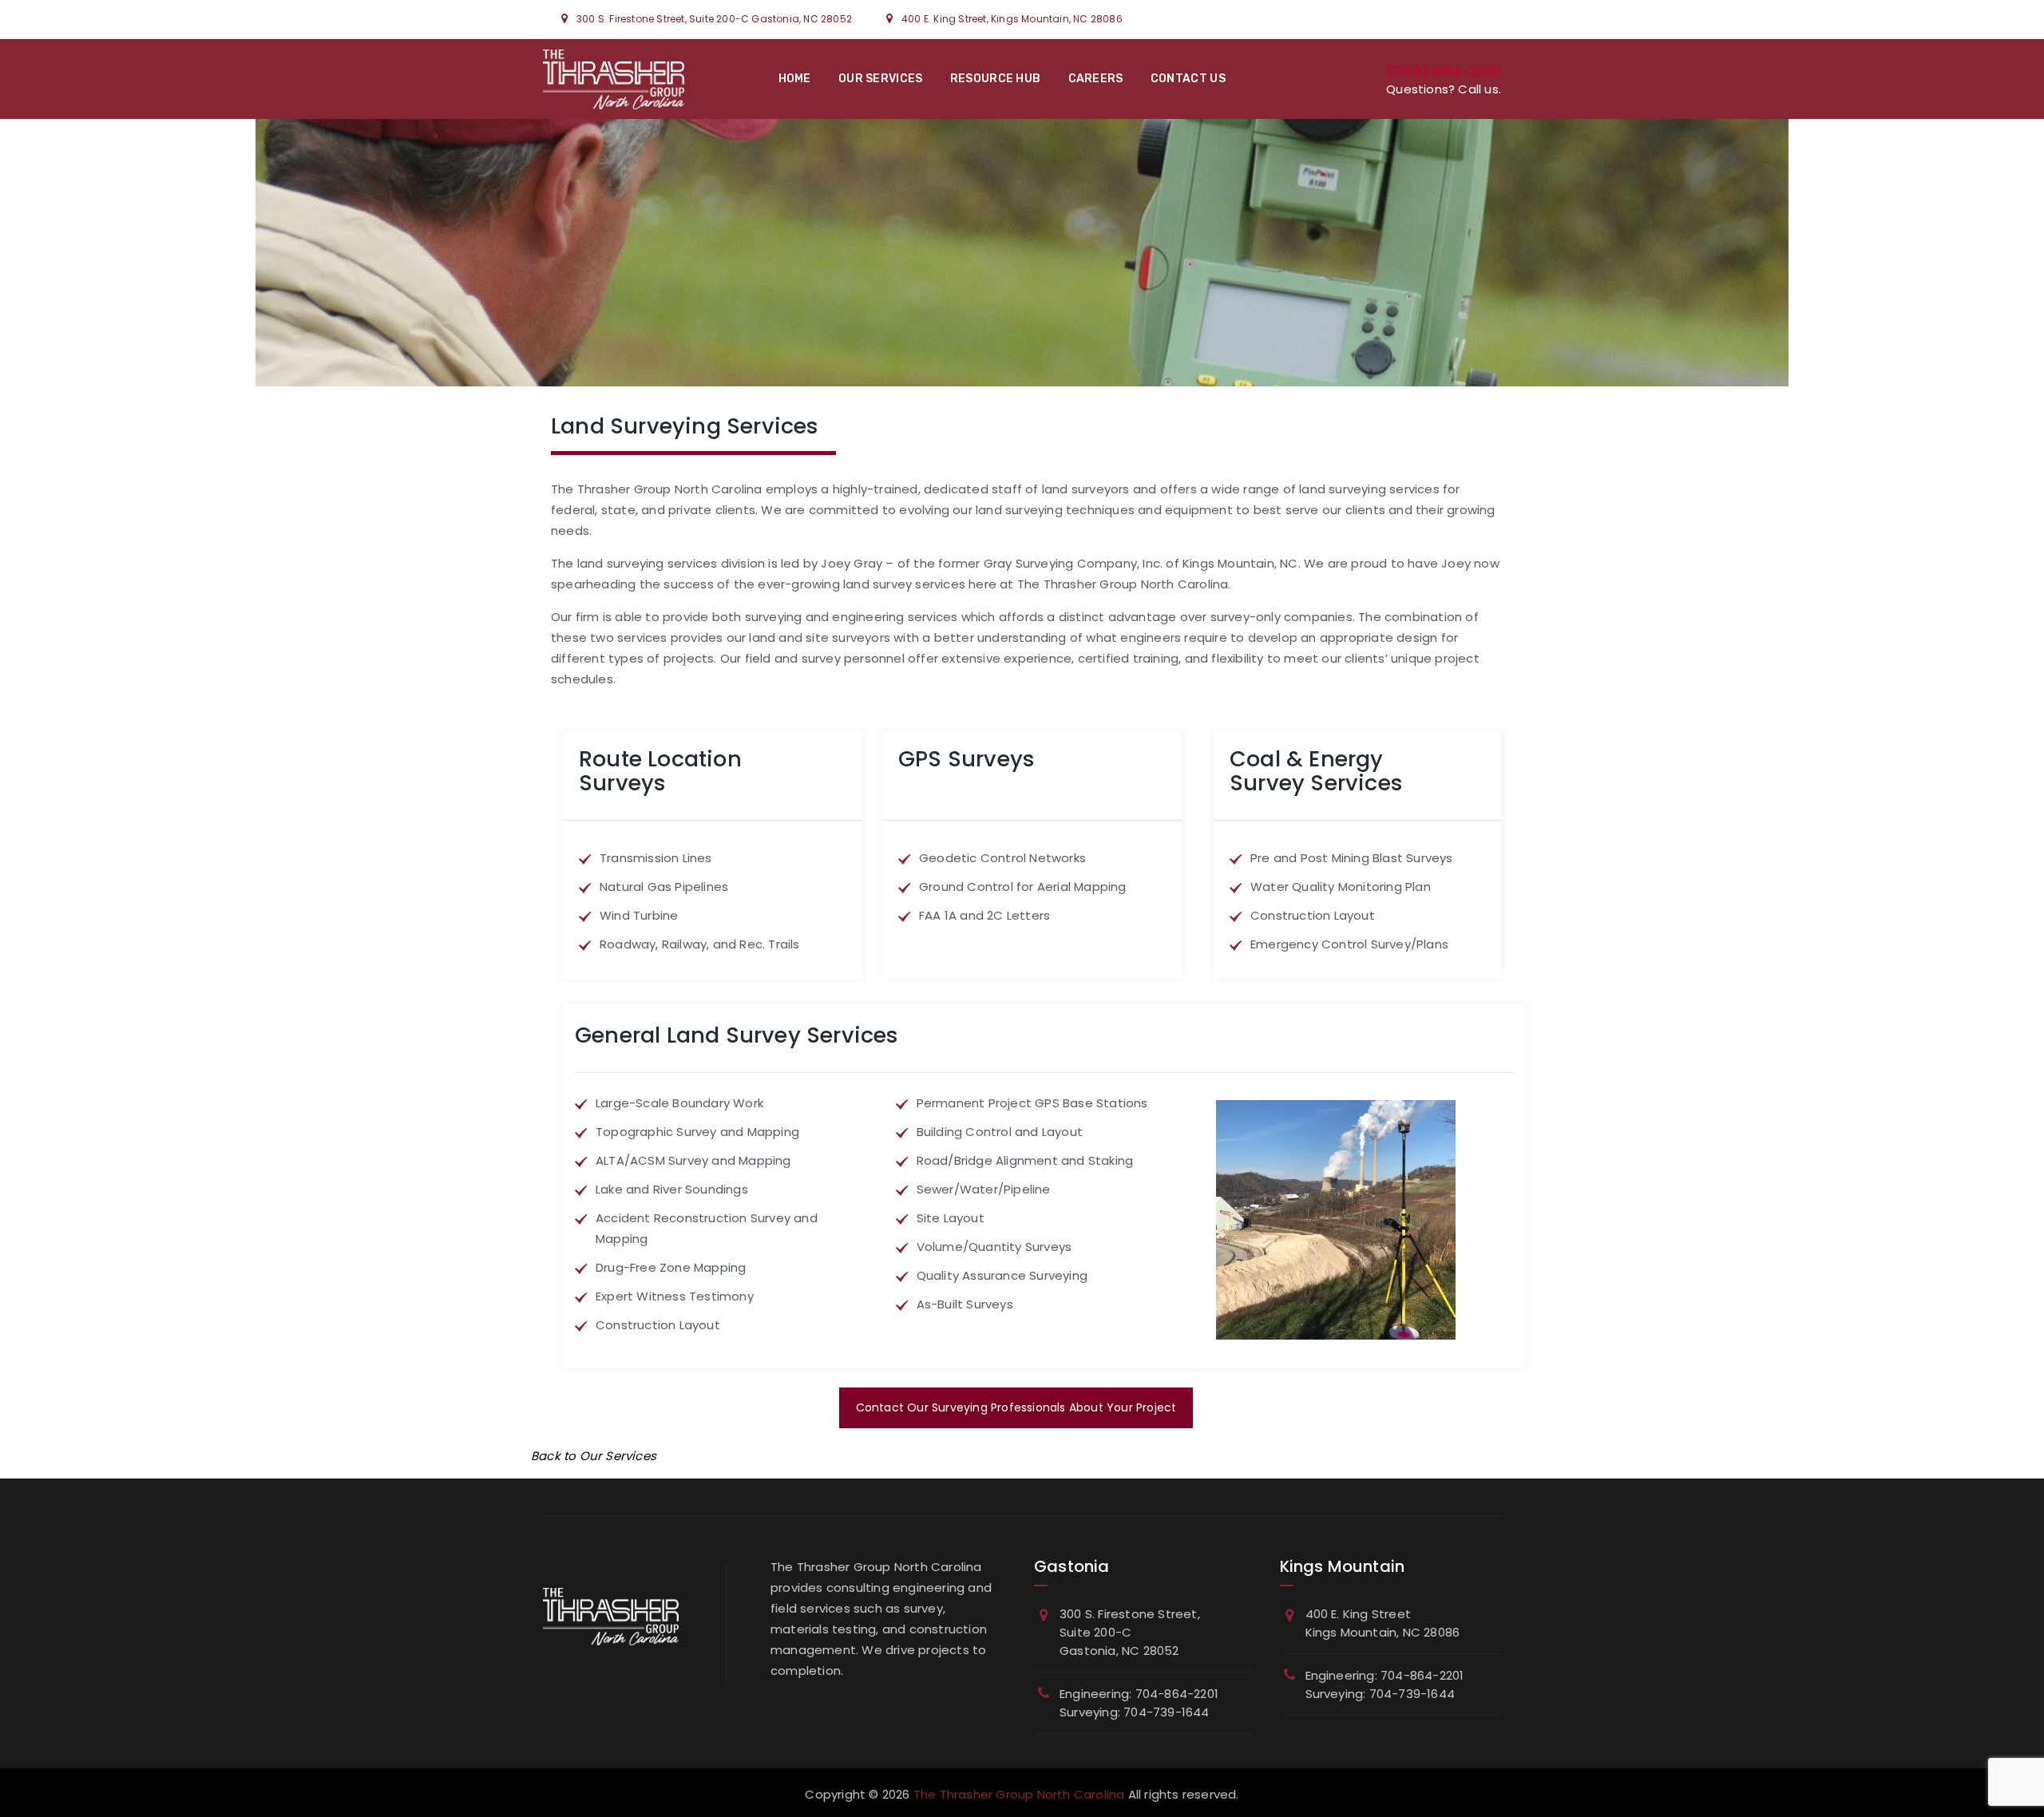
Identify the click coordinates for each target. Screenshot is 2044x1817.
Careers (1096, 79)
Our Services (881, 79)
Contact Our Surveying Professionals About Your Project (1016, 1407)
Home (795, 79)
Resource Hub (996, 79)
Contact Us (1188, 79)
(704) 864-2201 (1444, 71)
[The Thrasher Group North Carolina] (614, 79)
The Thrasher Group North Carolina (1019, 1794)
